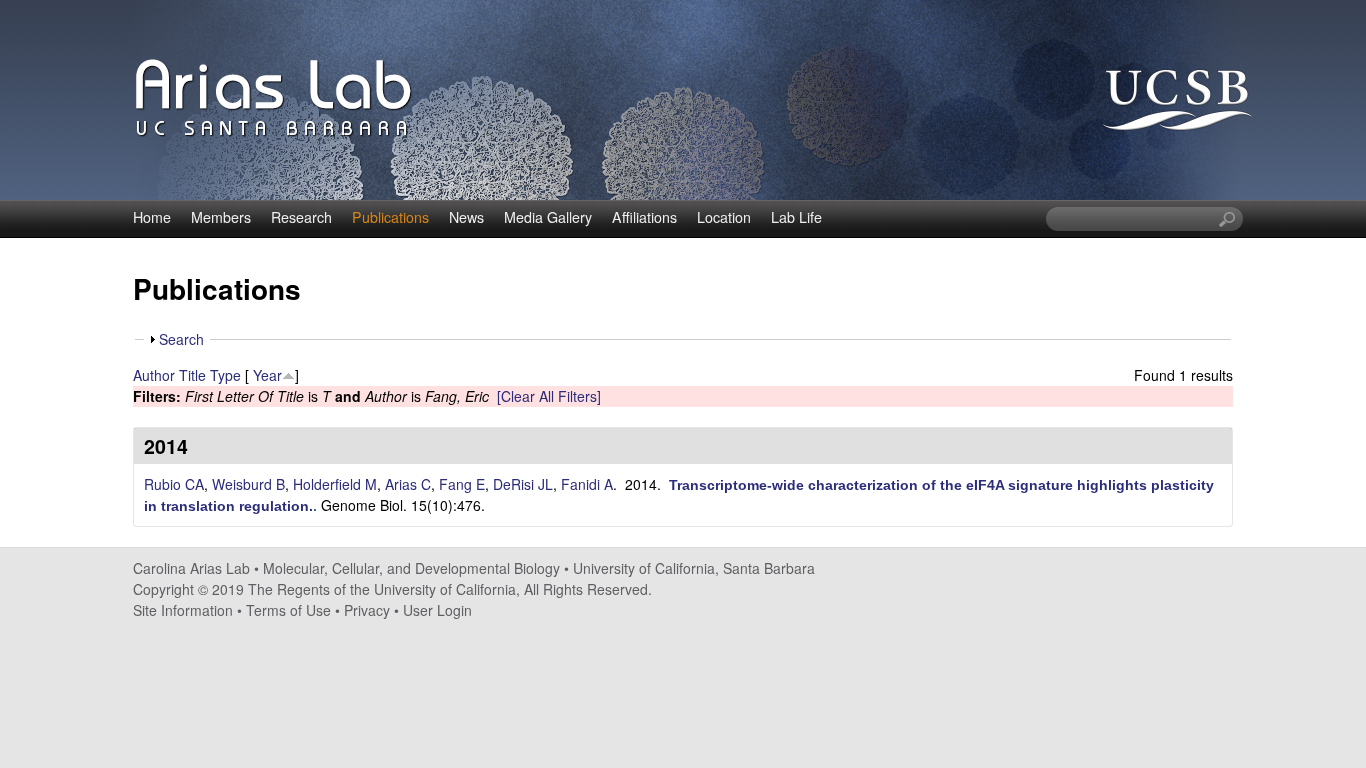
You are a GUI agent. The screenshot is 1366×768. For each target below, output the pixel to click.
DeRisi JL (523, 484)
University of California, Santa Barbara (694, 568)
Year (267, 375)
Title (192, 375)
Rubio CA (174, 484)
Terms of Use (288, 610)
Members (221, 217)
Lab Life (796, 217)
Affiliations (644, 217)
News (466, 217)
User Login (437, 610)
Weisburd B (248, 484)
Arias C (408, 484)
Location (724, 217)
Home (152, 217)
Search (181, 339)
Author (154, 375)
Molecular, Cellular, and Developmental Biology (411, 568)
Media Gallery (548, 217)
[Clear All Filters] (549, 396)
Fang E (462, 484)
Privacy (367, 610)
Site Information (183, 610)
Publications (390, 217)
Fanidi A (587, 484)
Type (225, 375)
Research (301, 217)
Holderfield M (335, 484)
